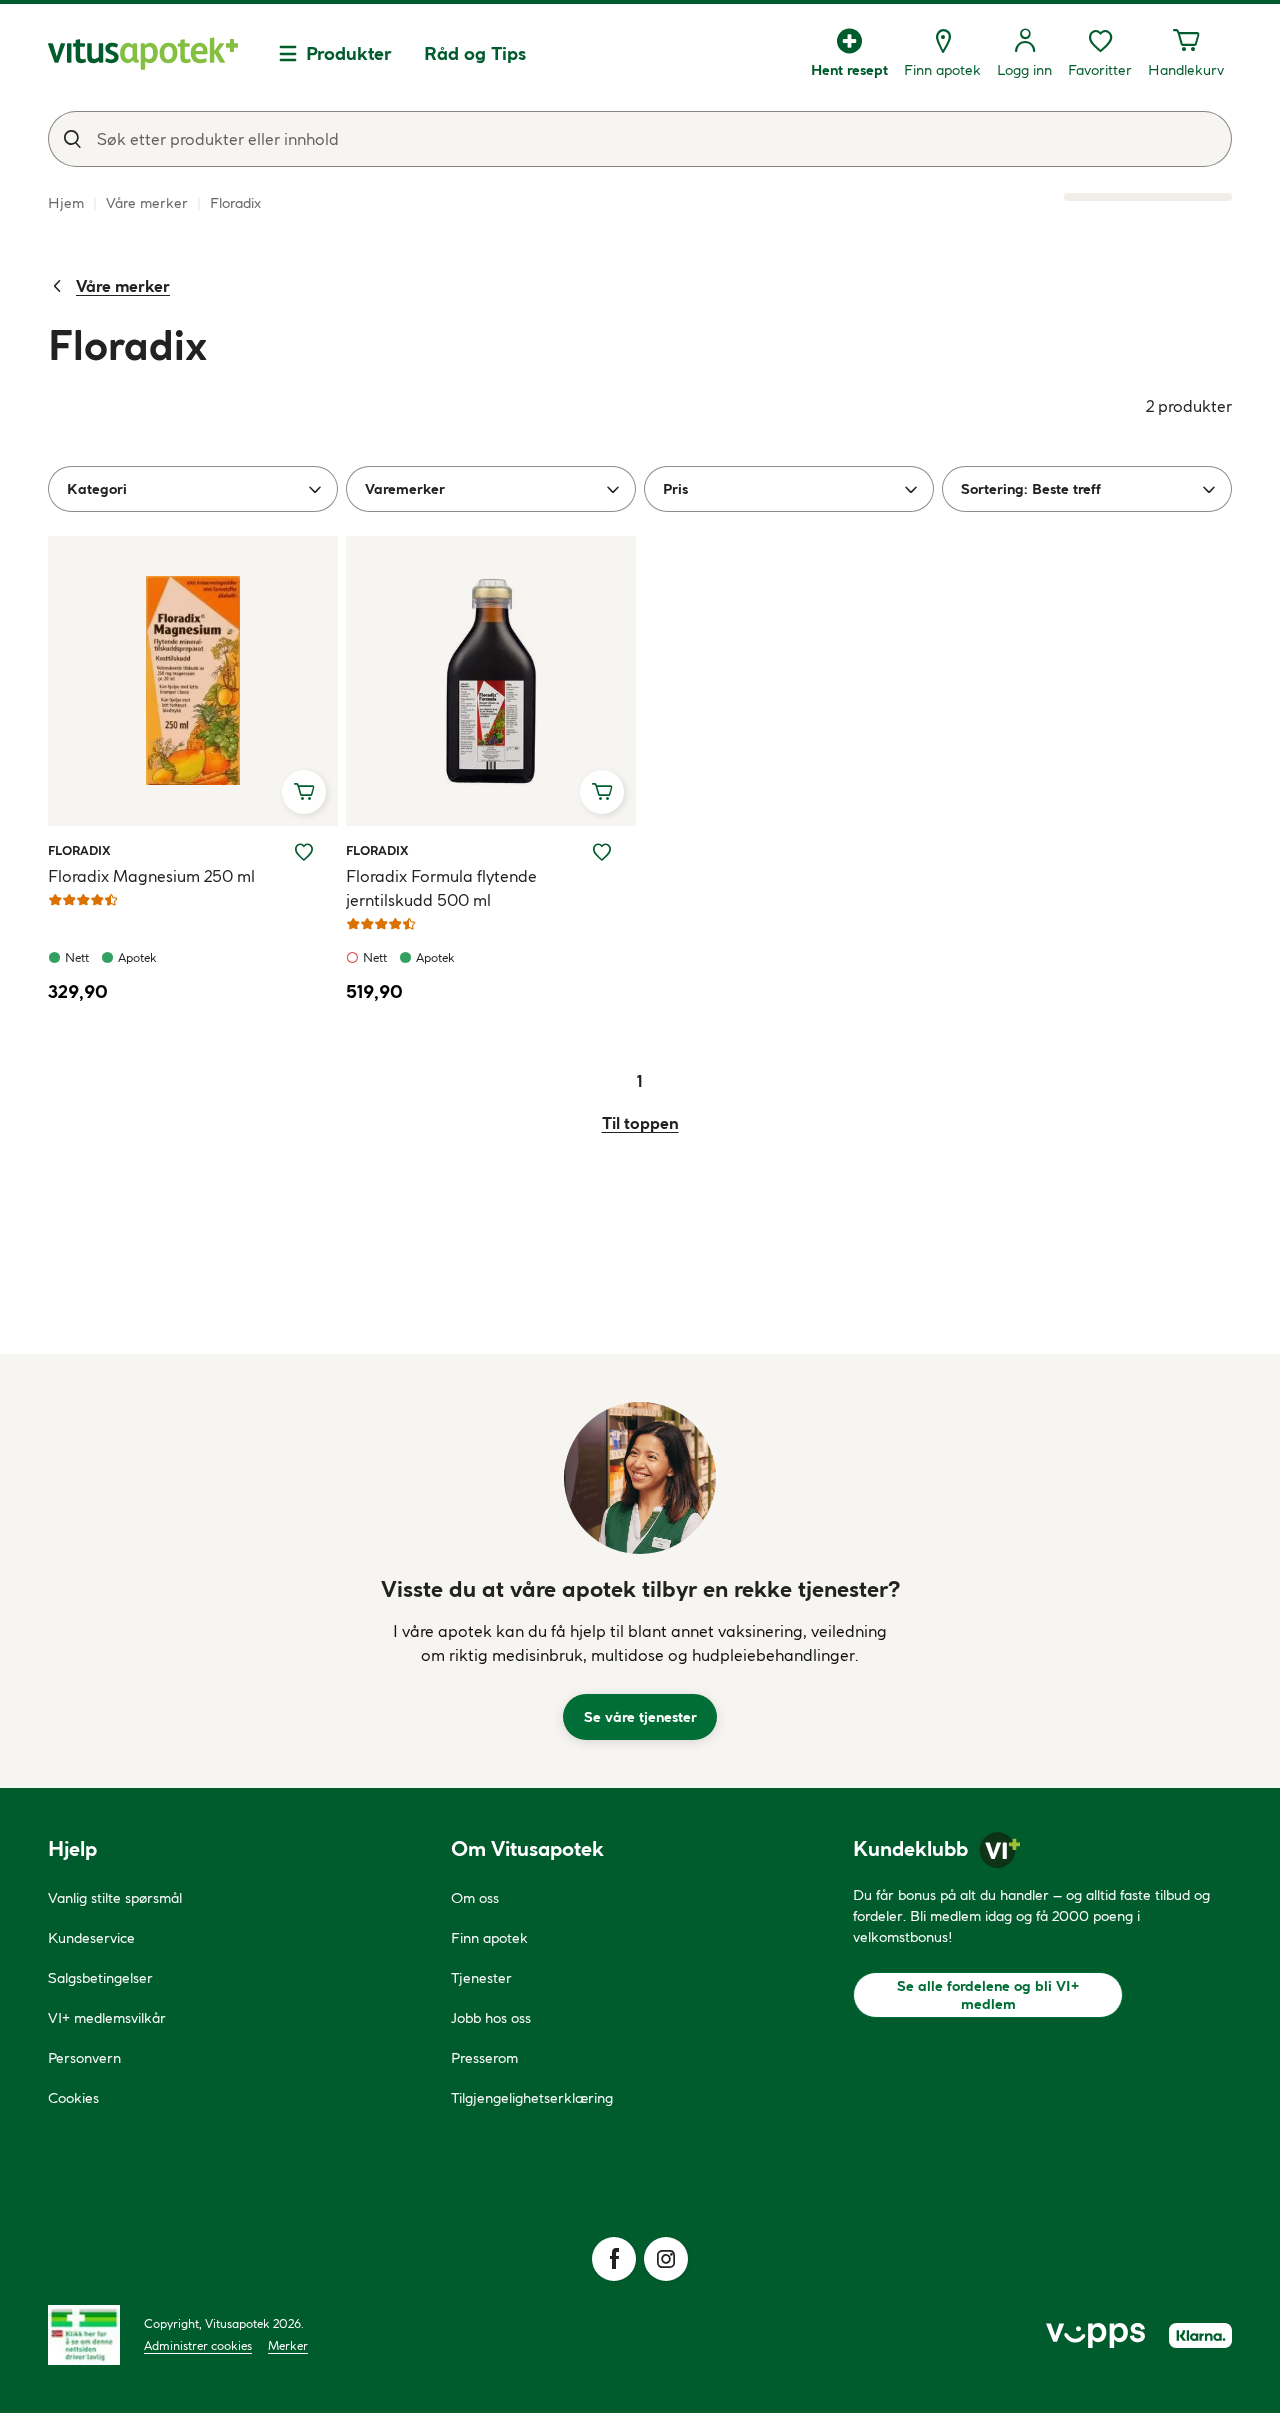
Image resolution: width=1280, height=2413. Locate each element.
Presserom (484, 2058)
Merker (288, 2345)
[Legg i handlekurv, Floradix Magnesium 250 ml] (304, 792)
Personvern (84, 2058)
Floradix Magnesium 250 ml (151, 876)
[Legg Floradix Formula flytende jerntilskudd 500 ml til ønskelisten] (602, 852)
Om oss (475, 1898)
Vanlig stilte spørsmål (115, 1898)
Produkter (349, 53)
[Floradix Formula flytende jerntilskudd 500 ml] (491, 681)
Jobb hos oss (491, 2018)
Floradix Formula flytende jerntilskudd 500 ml (441, 888)
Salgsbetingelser (100, 1978)
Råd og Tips (475, 53)
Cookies (73, 2098)
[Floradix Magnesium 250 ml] (193, 681)
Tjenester (481, 1978)
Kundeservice (91, 1938)
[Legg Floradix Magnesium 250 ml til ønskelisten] (304, 852)
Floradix (79, 850)
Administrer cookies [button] (198, 2345)
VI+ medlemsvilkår (107, 2018)
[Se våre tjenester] (640, 1478)
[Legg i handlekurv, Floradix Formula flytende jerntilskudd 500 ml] (602, 792)
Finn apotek (489, 1938)
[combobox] (640, 139)
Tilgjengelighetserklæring (532, 2098)
